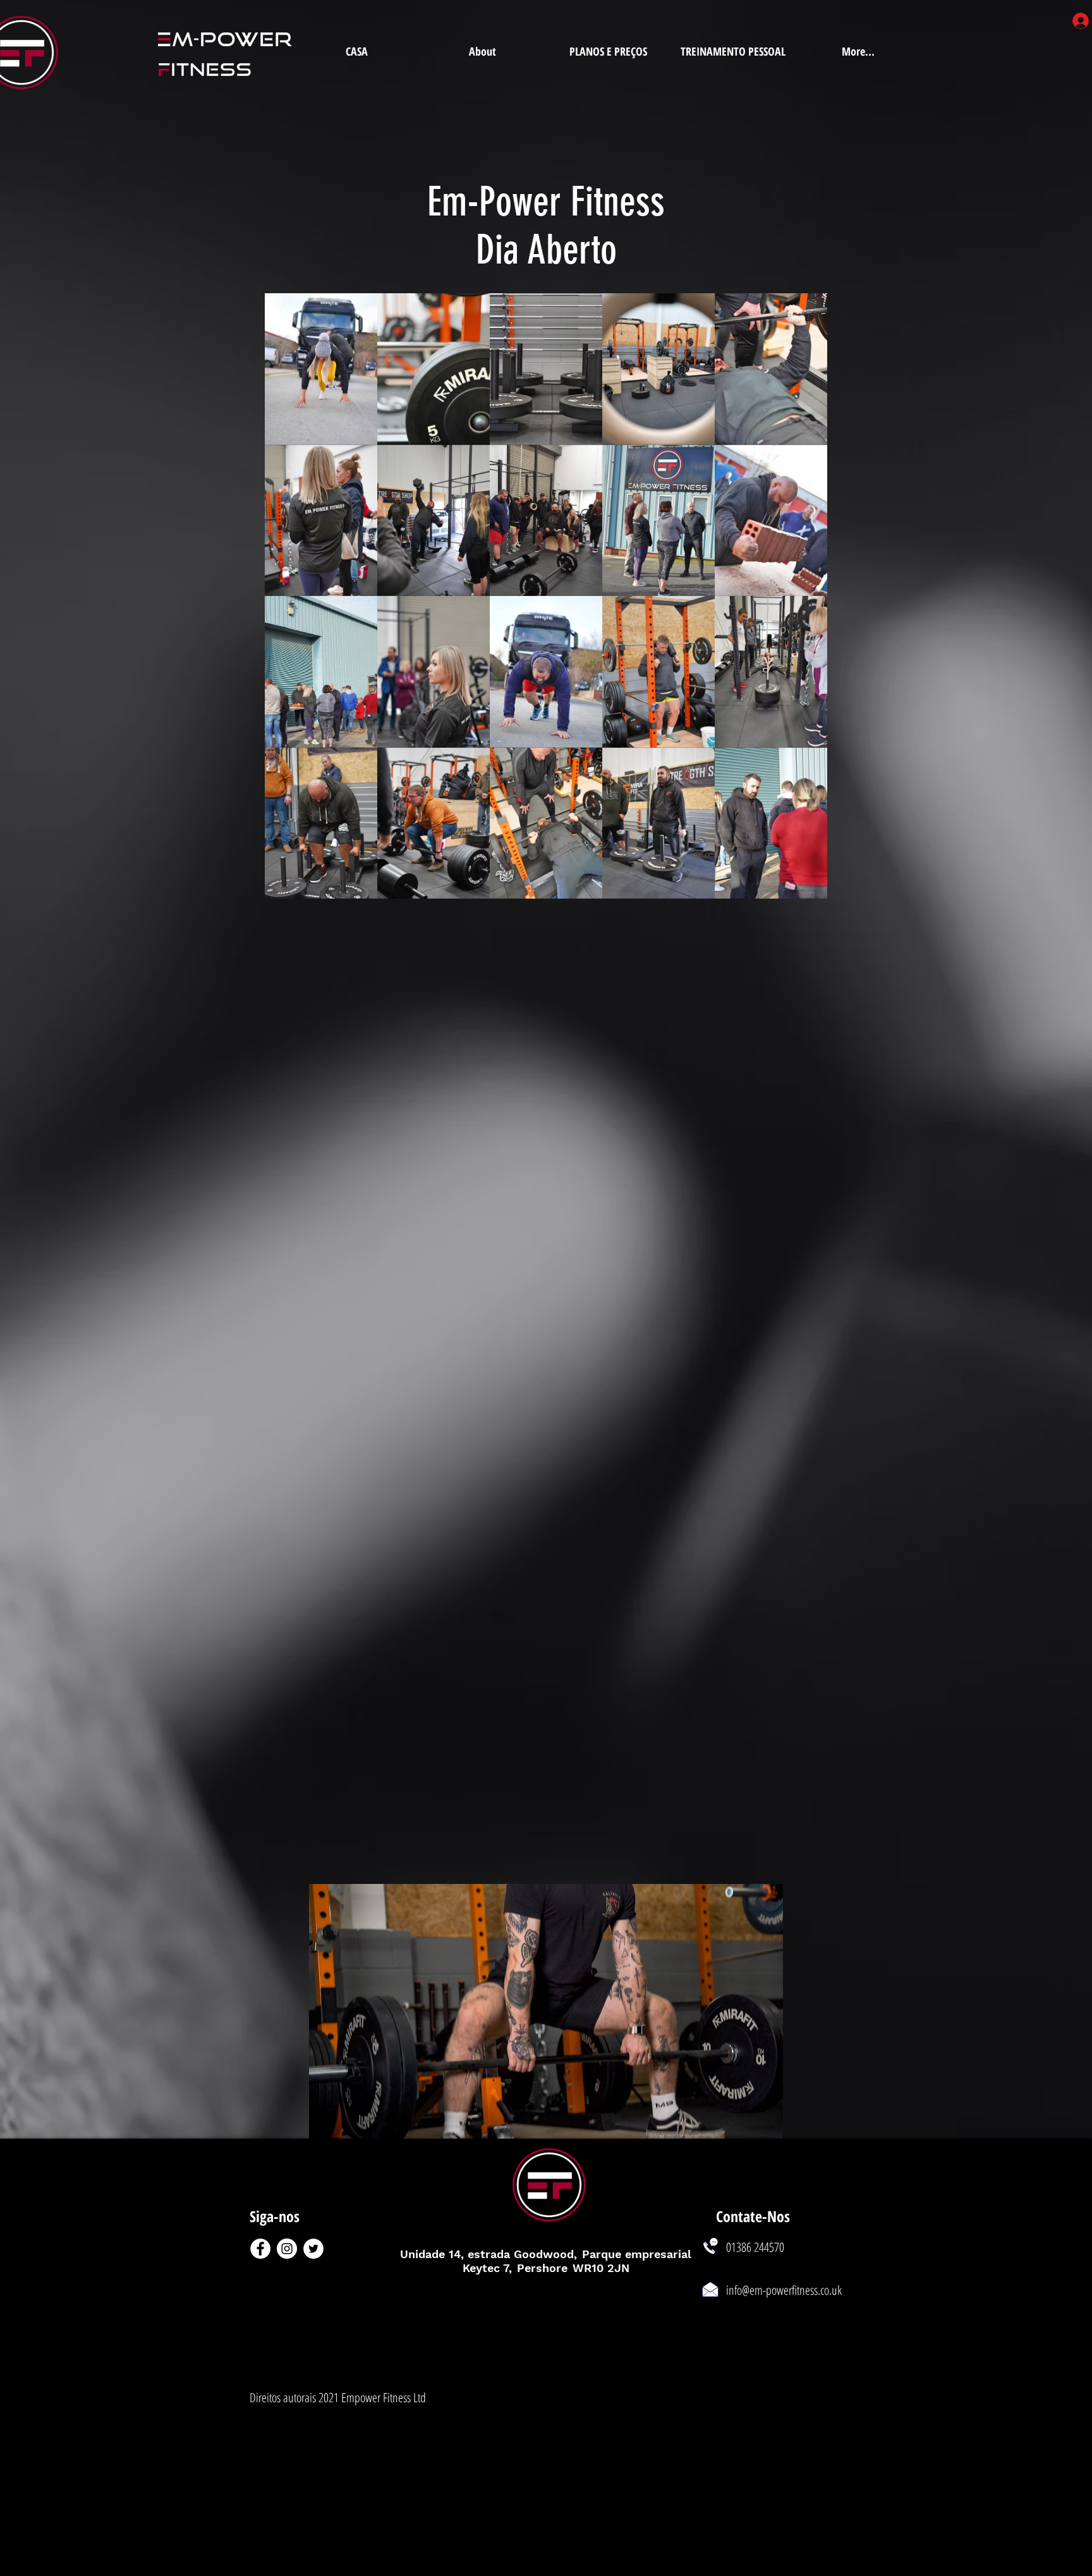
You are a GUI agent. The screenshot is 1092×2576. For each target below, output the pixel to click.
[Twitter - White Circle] (313, 2249)
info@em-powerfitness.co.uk (784, 2290)
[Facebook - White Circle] (260, 2249)
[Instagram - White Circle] (287, 2249)
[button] (321, 369)
